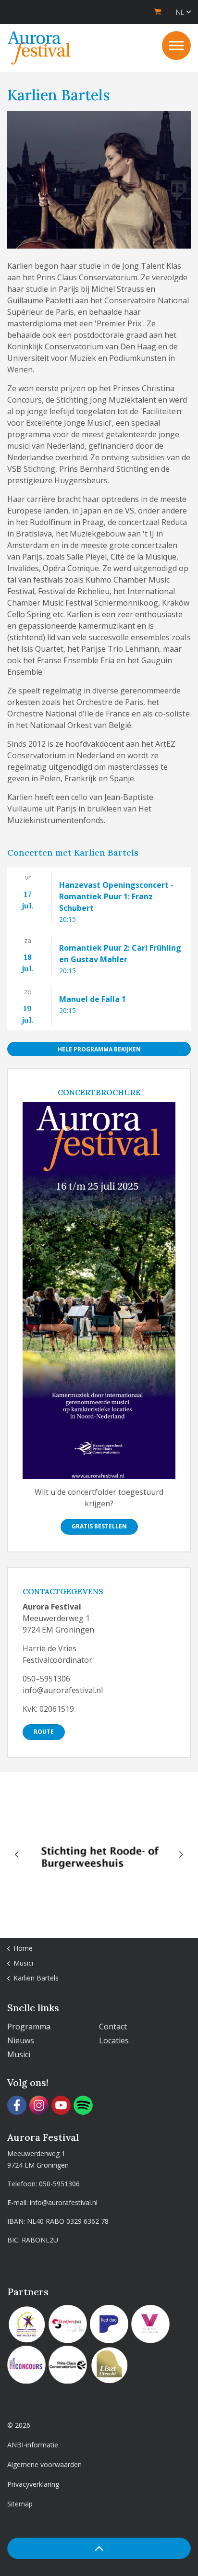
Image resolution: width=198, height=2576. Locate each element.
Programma (29, 2027)
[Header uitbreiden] (176, 46)
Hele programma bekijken (99, 1049)
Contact (113, 2027)
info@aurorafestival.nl (64, 2202)
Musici (19, 2054)
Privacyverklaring (33, 2484)
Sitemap (20, 2504)
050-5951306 (59, 2184)
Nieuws (21, 2040)
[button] (99, 2548)
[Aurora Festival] (39, 48)
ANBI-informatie (33, 2445)
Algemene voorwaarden (44, 2464)
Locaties (114, 2040)
